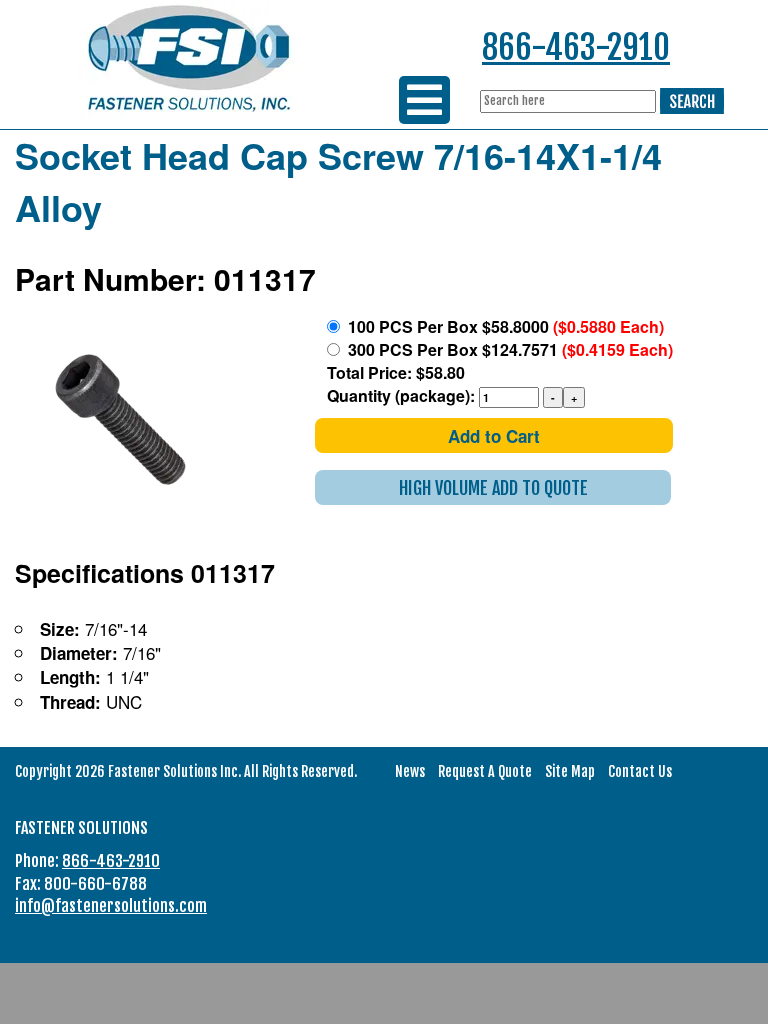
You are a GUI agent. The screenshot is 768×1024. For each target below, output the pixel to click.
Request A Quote (485, 771)
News (410, 771)
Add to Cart (494, 436)
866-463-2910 (576, 47)
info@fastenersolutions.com (111, 906)
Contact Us (640, 771)
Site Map (570, 771)
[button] (493, 487)
